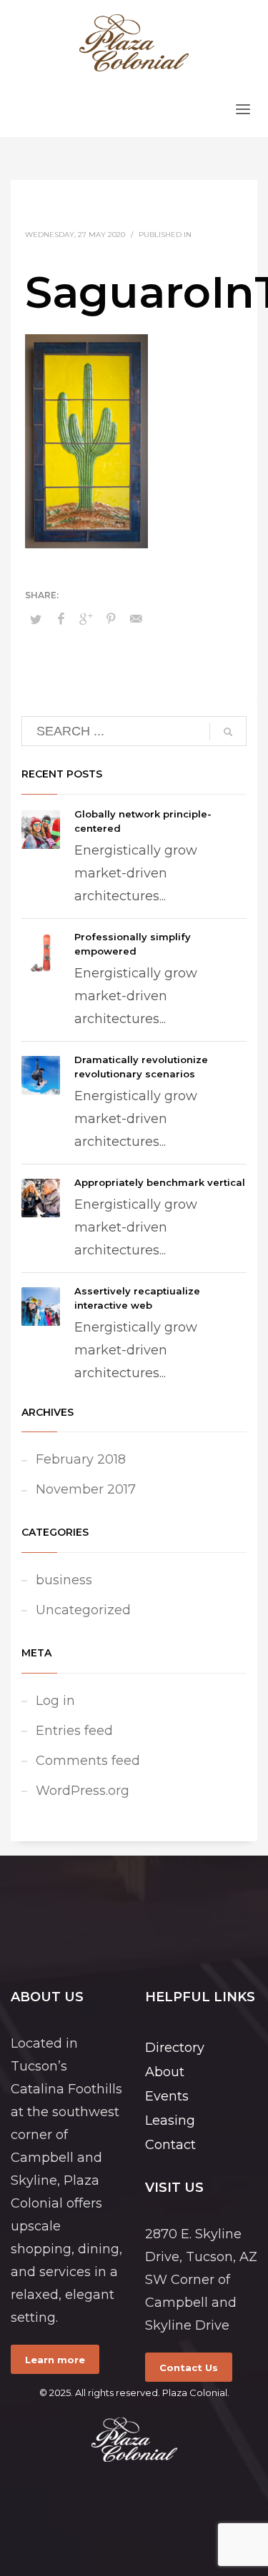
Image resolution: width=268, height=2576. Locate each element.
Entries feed (74, 1731)
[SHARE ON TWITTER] (36, 619)
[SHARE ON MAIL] (136, 619)
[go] (228, 732)
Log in (55, 1701)
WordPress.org (83, 1791)
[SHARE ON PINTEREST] (111, 619)
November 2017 (86, 1489)
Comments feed (88, 1761)
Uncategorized (83, 1610)
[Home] (134, 2440)
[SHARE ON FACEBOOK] (61, 619)
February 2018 (81, 1459)
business (64, 1580)
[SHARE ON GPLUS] (86, 619)
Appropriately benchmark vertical (160, 1182)
